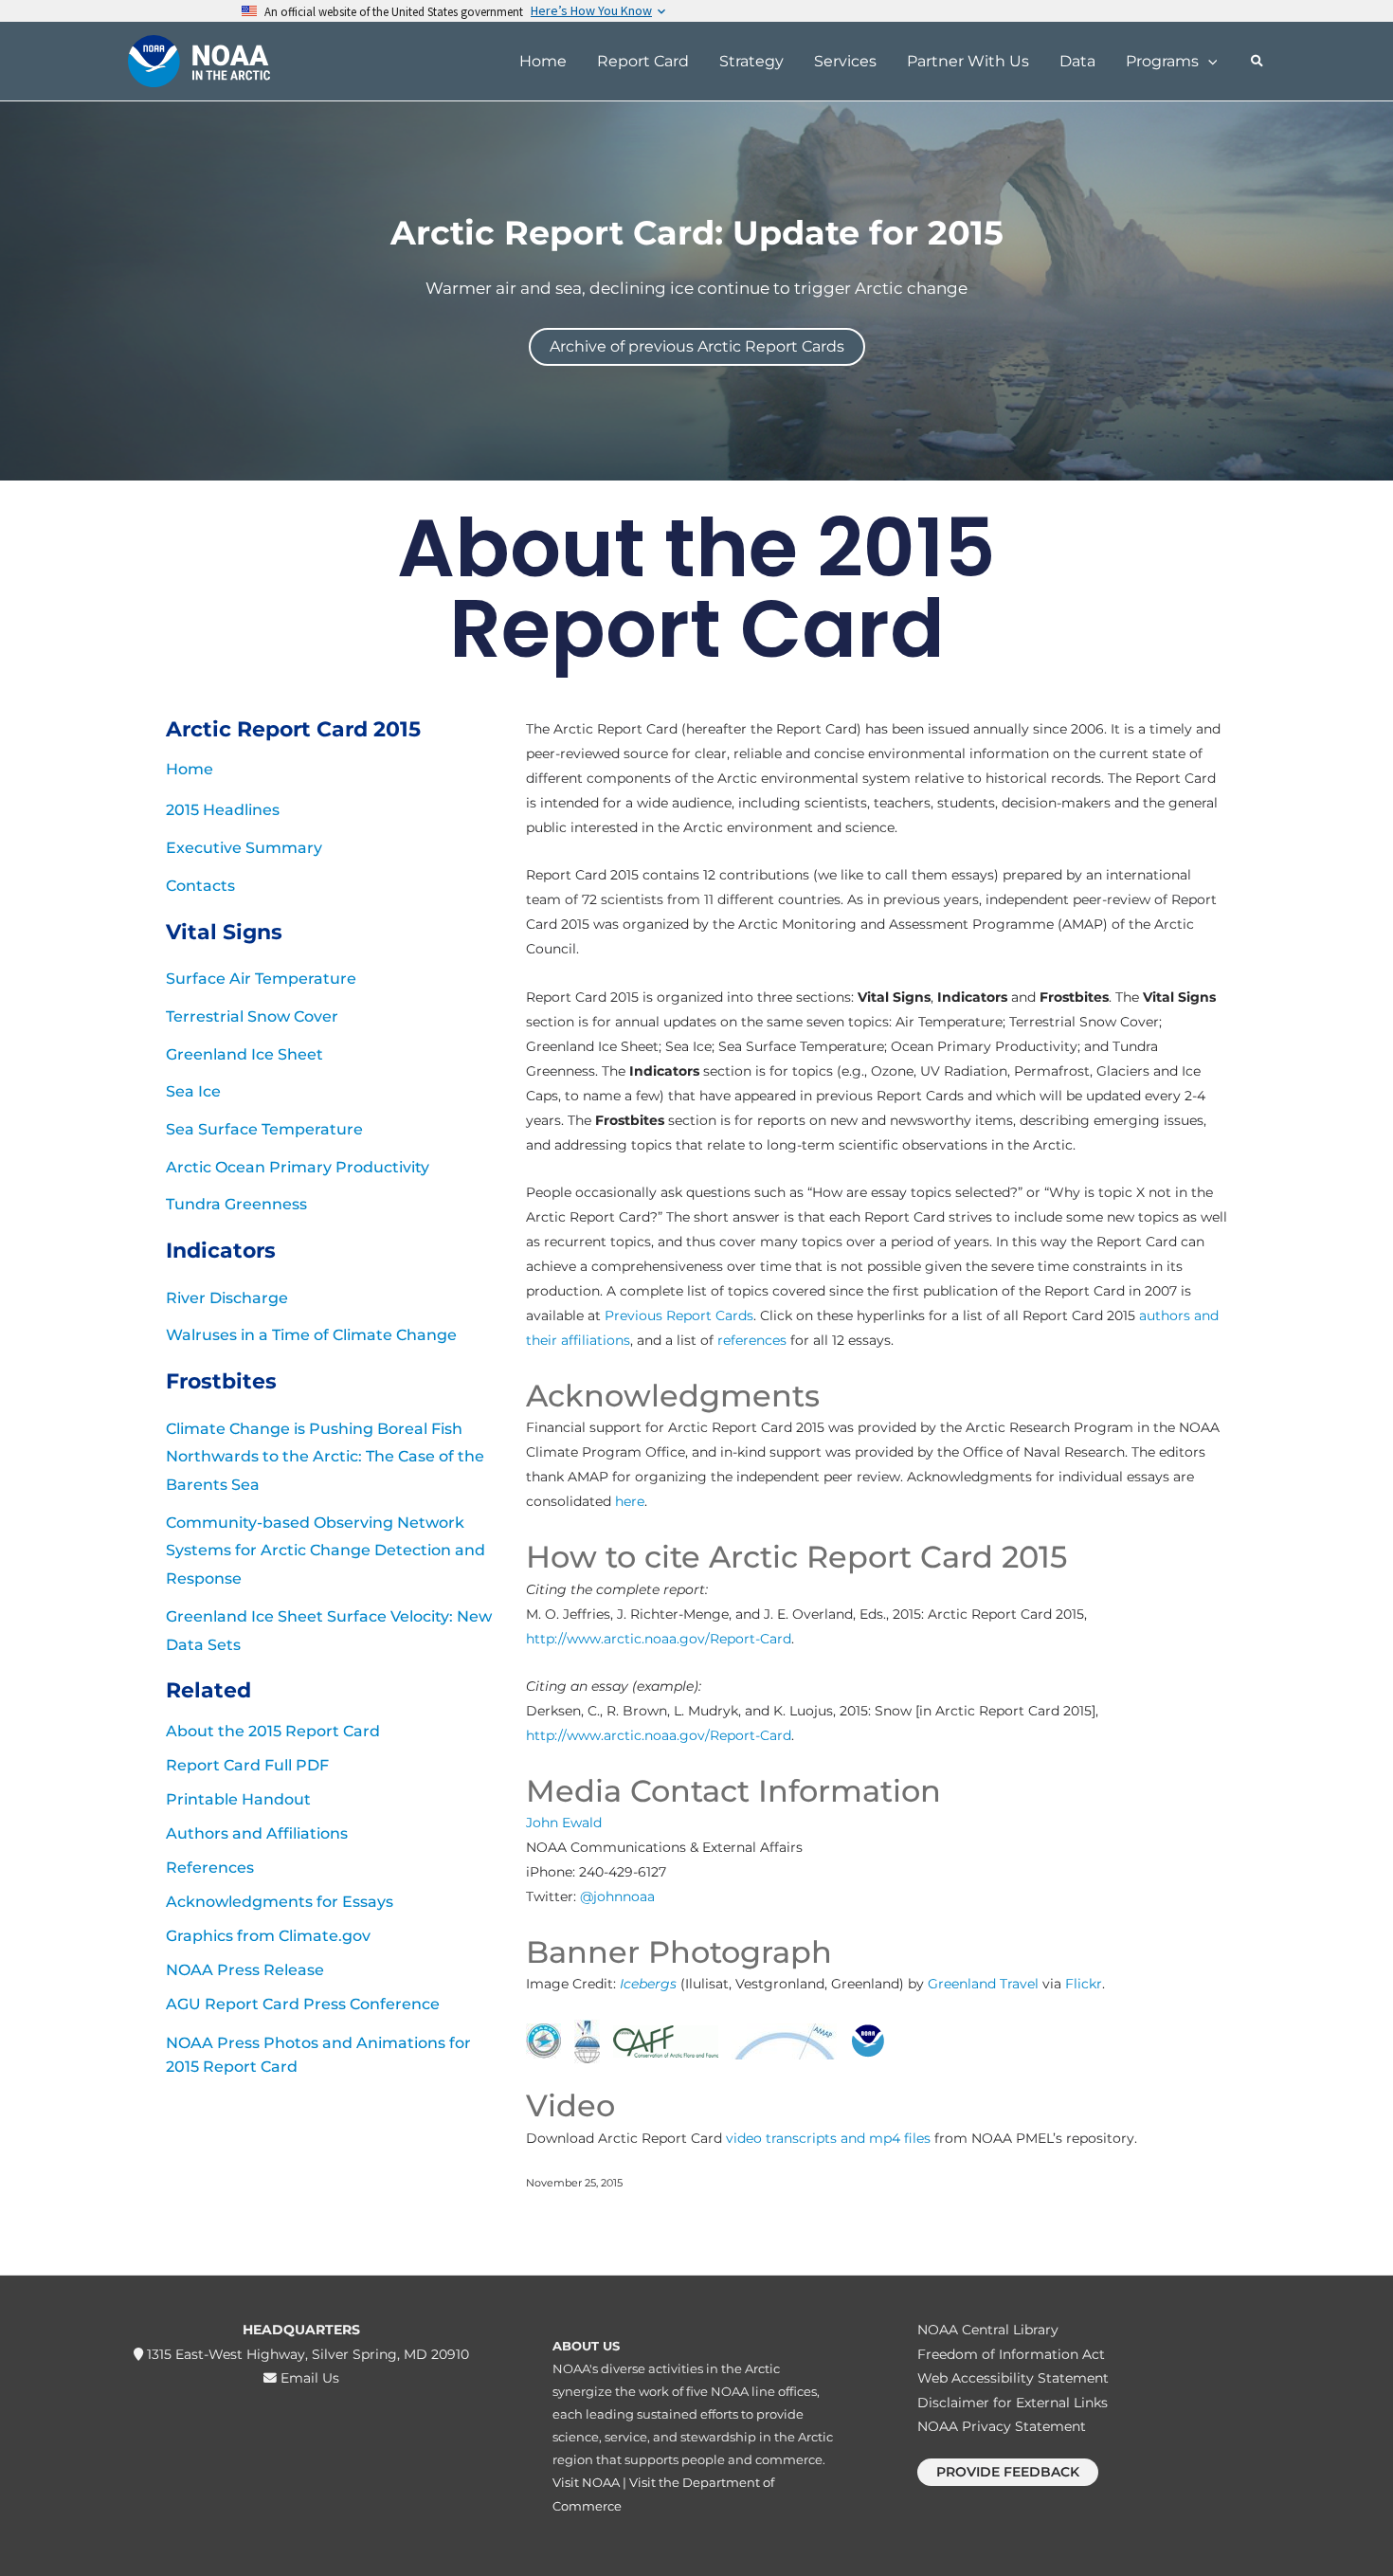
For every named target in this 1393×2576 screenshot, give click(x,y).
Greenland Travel (983, 1984)
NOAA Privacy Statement (1002, 2426)
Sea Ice (193, 1091)
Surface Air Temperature (261, 979)
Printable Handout (238, 1799)
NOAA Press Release (245, 1970)
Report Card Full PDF (247, 1765)
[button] (1208, 61)
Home (190, 769)
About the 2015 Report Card (273, 1731)
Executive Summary (244, 848)
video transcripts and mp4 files (828, 2138)
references (752, 1340)
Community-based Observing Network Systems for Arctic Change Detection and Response (326, 1551)
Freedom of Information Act (1011, 2354)
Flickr (1084, 1984)
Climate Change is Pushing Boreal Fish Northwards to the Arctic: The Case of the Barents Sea (325, 1457)
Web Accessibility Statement (1013, 2378)
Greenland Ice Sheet (244, 1054)
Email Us (308, 2378)
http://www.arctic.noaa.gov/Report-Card (659, 1639)
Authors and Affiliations (257, 1833)
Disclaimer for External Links (1013, 2403)
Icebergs (648, 1984)
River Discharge (227, 1298)
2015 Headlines (223, 810)
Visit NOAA (586, 2482)
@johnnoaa (617, 1896)
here (630, 1501)
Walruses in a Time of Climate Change (311, 1335)
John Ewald (564, 1823)
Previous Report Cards (679, 1315)
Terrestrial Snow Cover (252, 1016)
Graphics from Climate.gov (268, 1936)
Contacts (200, 886)
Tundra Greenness (236, 1204)
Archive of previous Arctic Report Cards (697, 346)
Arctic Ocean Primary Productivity (298, 1167)
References (210, 1868)
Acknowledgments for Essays (280, 1902)
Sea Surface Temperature (264, 1129)
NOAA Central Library (988, 2330)
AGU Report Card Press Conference (303, 2004)
